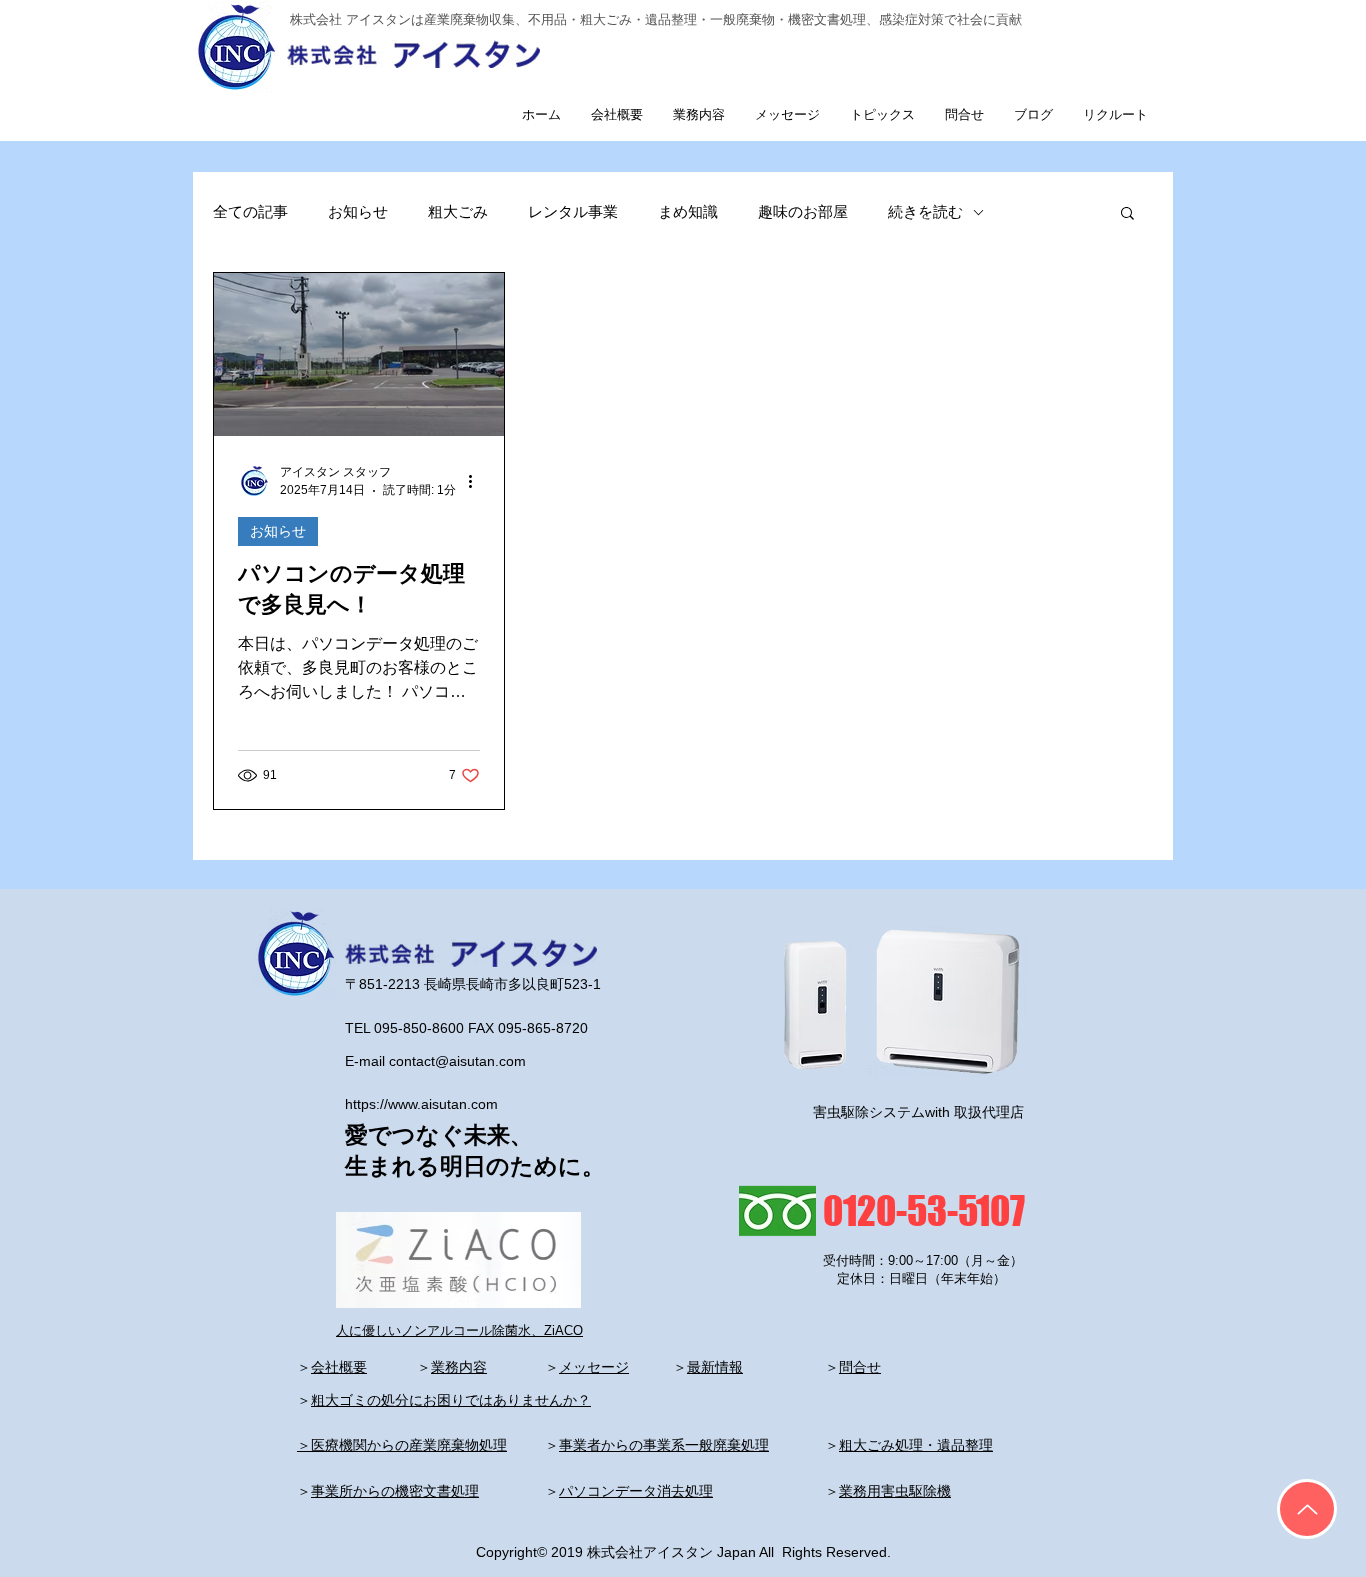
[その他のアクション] (477, 481)
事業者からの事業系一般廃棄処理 (664, 1445)
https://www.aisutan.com (421, 1104)
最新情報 (715, 1367)
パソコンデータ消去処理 (636, 1491)
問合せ (860, 1367)
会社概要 (339, 1367)
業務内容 (459, 1367)
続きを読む (925, 211)
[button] (1127, 214)
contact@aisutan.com (457, 1061)
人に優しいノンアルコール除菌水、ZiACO (459, 1330)
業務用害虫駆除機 (895, 1491)
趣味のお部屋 (803, 211)
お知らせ (358, 211)
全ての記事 (250, 211)
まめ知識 (688, 211)
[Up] (1307, 1509)
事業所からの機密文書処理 (395, 1491)
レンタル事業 (573, 211)
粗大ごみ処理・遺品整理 (916, 1445)
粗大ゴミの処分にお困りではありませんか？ (451, 1400)
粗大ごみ (458, 211)
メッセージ (594, 1367)
